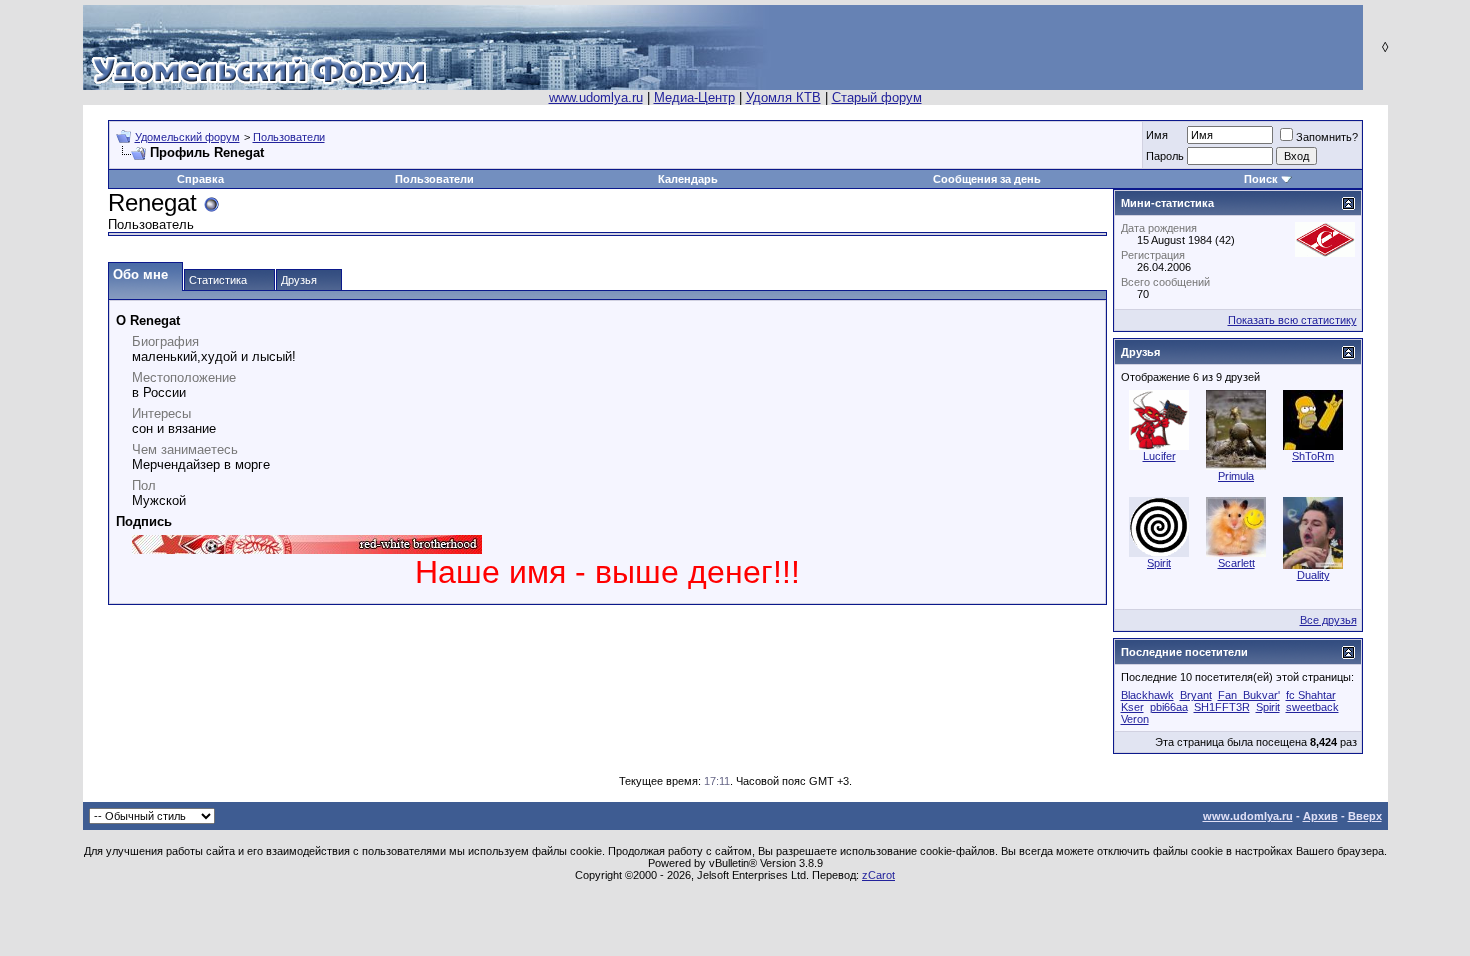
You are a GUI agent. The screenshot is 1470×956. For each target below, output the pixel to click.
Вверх (1365, 816)
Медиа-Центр (694, 97)
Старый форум (877, 97)
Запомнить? (1327, 137)
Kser (1132, 707)
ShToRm (1313, 456)
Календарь (688, 179)
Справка (200, 179)
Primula (1236, 476)
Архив (1320, 816)
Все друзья (1328, 620)
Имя (1157, 135)
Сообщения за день (987, 179)
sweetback (1312, 707)
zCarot (878, 875)
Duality (1313, 575)
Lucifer (1159, 456)
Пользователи (289, 137)
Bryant (1196, 695)
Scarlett (1236, 563)
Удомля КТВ (783, 97)
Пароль (1165, 156)
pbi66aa (1169, 707)
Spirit (1159, 563)
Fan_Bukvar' (1249, 695)
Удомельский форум (187, 137)
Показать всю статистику (1292, 320)
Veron (1135, 719)
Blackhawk (1147, 695)
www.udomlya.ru (596, 97)
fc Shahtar (1311, 695)
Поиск (1261, 179)
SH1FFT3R (1222, 707)
